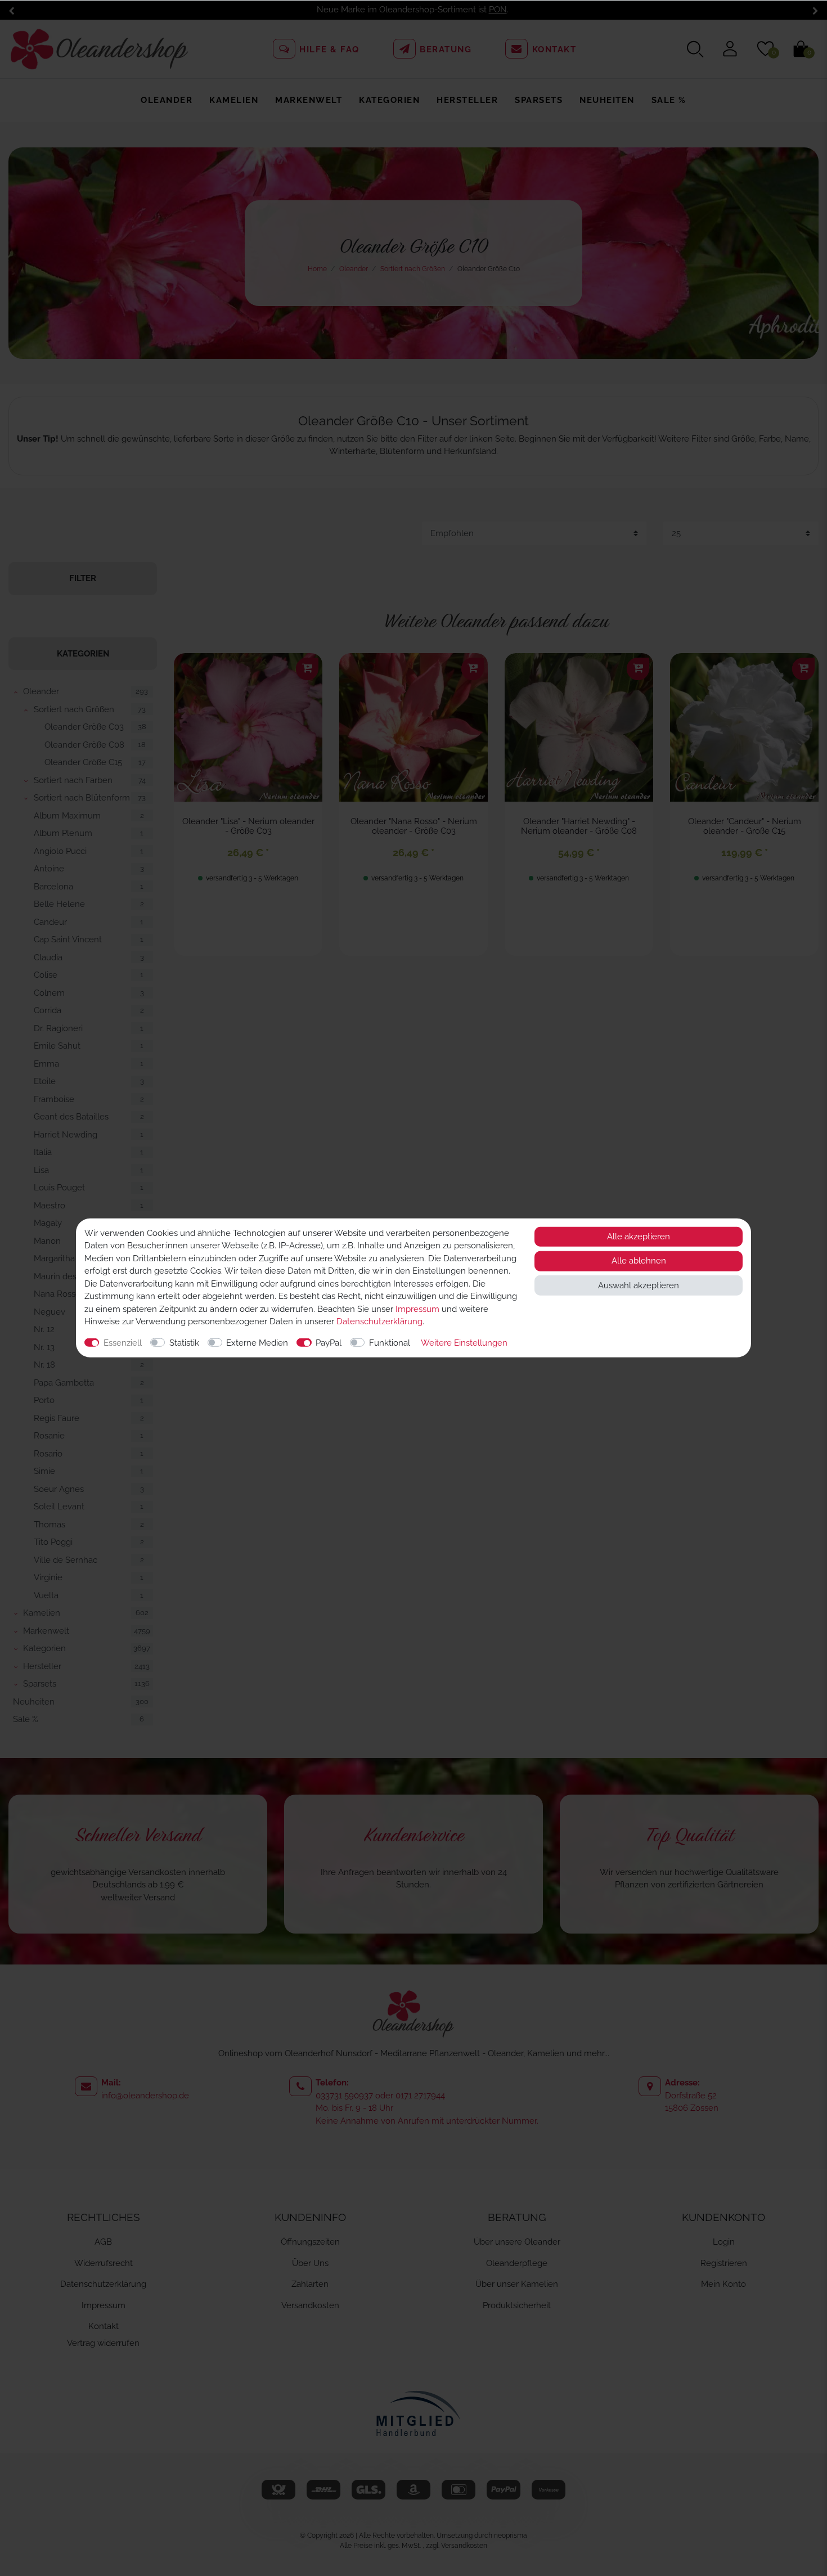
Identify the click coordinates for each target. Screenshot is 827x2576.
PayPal (329, 1343)
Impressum (417, 1309)
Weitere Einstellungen (464, 1343)
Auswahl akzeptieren (639, 1285)
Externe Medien (257, 1343)
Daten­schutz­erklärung (379, 1321)
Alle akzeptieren (639, 1237)
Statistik (184, 1343)
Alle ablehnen (639, 1261)
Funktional (390, 1343)
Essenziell (123, 1343)
